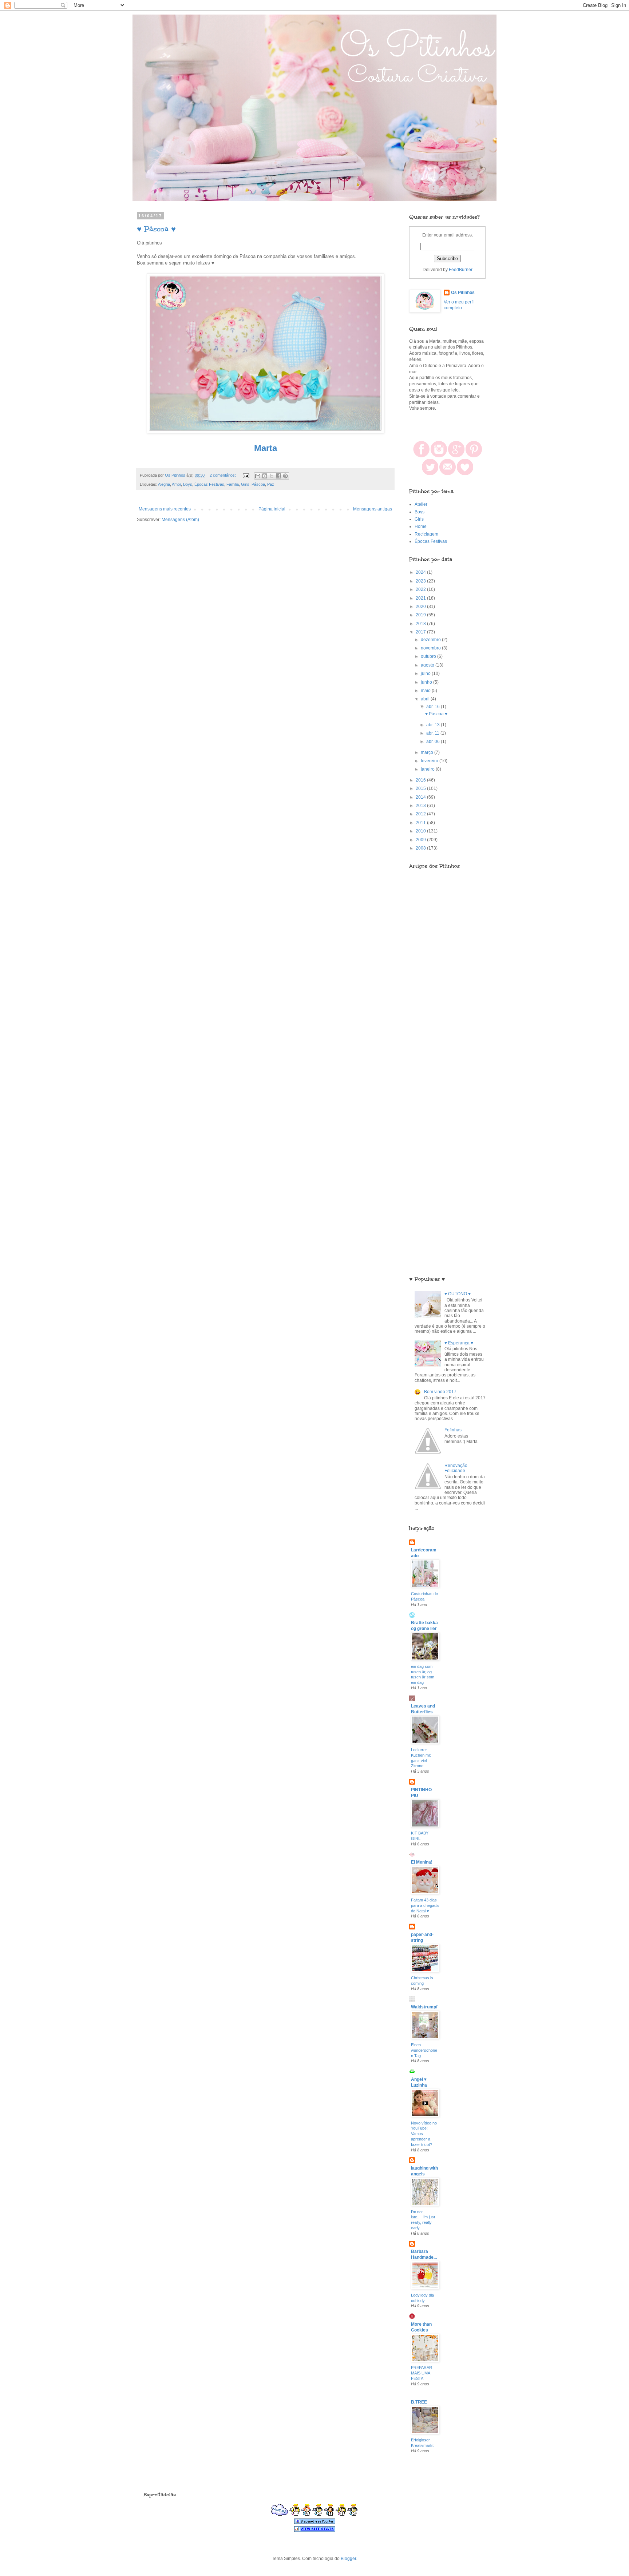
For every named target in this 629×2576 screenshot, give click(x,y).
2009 (421, 840)
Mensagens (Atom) (180, 520)
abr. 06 (434, 742)
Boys (188, 484)
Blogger (348, 2559)
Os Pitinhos (463, 293)
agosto (428, 665)
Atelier (421, 504)
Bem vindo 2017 (440, 1392)
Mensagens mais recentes (165, 509)
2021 (421, 598)
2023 (421, 581)
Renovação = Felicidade (458, 1468)
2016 (421, 780)
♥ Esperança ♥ (459, 1343)
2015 (421, 788)
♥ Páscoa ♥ (156, 229)
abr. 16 (434, 707)
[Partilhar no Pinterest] (285, 476)
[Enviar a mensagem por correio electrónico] (246, 475)
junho (427, 682)
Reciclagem (426, 534)
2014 (421, 797)
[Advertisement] (447, 1052)
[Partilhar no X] (272, 476)
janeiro (428, 769)
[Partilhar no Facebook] (278, 476)
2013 (421, 806)
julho (426, 673)
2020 (421, 607)
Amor (176, 484)
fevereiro (430, 761)
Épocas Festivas (209, 484)
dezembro (431, 640)
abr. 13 (434, 725)
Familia (233, 484)
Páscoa (258, 484)
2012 (421, 814)
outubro (429, 656)
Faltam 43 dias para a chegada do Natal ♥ (425, 1905)
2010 (421, 831)
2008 (421, 848)
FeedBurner (461, 270)
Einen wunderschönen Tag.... (424, 2050)
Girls (245, 484)
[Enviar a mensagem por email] (258, 476)
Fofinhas (453, 1430)
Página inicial (272, 509)
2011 (421, 823)
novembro (431, 648)
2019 (421, 615)
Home (421, 526)
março (428, 752)
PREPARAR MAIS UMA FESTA (422, 2373)
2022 (421, 589)
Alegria (164, 484)
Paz (271, 484)
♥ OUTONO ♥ (458, 1294)
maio (426, 691)
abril (426, 699)
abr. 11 (433, 733)
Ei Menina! (422, 1862)
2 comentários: (223, 475)
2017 (421, 632)
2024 (421, 572)
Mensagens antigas (373, 509)
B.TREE (419, 2402)
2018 (421, 624)
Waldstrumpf (424, 2007)
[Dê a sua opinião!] (265, 476)
